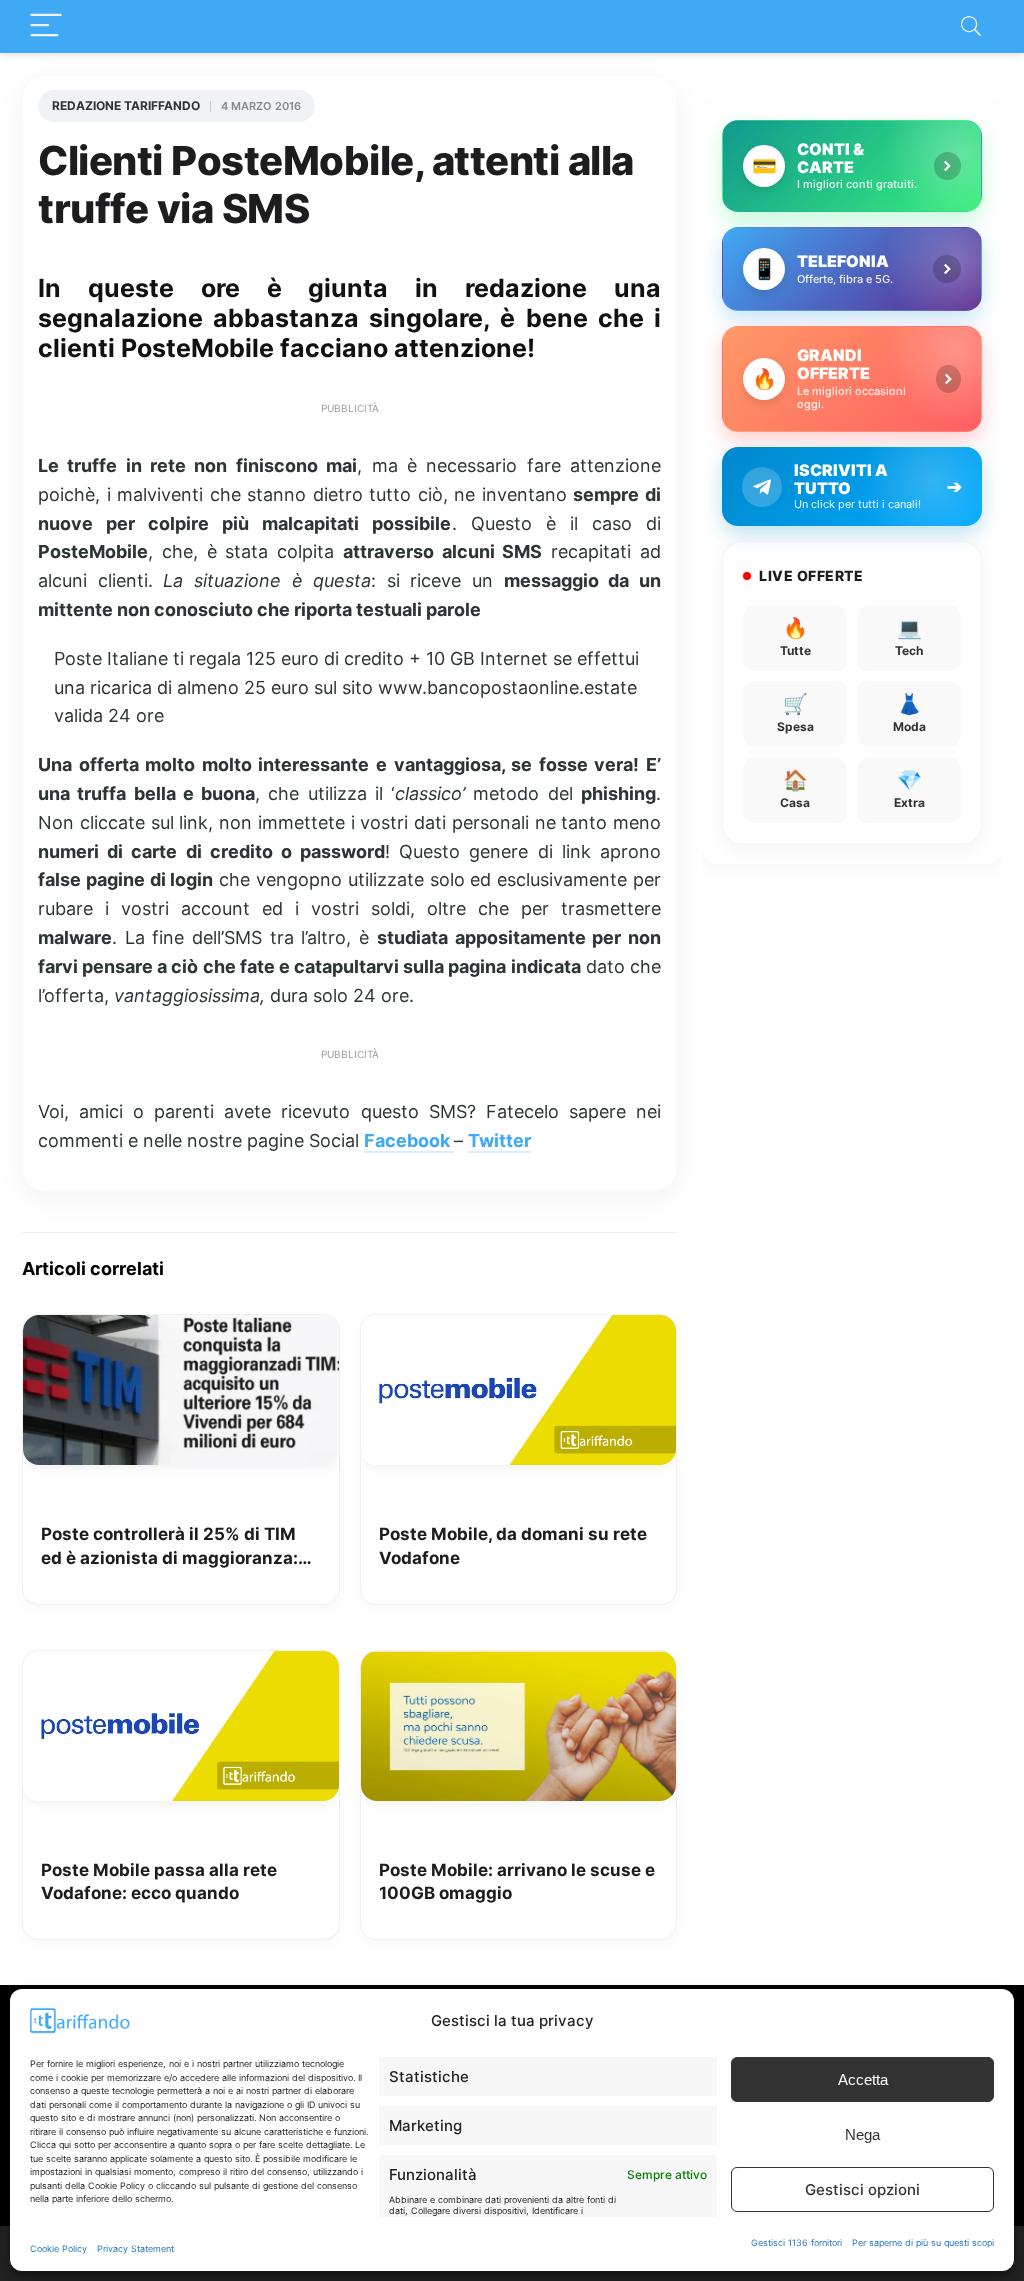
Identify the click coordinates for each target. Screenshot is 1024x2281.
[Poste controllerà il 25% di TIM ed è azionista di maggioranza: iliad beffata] (181, 1329)
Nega (862, 2134)
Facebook (409, 1140)
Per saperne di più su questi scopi (923, 2242)
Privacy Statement (135, 2248)
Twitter (499, 1140)
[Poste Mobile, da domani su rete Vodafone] (519, 1329)
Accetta (863, 2079)
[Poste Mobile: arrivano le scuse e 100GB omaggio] (519, 1665)
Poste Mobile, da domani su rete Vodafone (513, 1546)
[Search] (971, 26)
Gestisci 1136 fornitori (796, 2242)
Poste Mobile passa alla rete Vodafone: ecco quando (159, 1882)
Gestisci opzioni (862, 2189)
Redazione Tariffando (126, 105)
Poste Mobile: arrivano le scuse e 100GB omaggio (517, 1882)
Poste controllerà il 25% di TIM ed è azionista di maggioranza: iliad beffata (169, 1547)
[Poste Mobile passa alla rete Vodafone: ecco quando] (181, 1665)
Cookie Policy (58, 2248)
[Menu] (46, 26)
